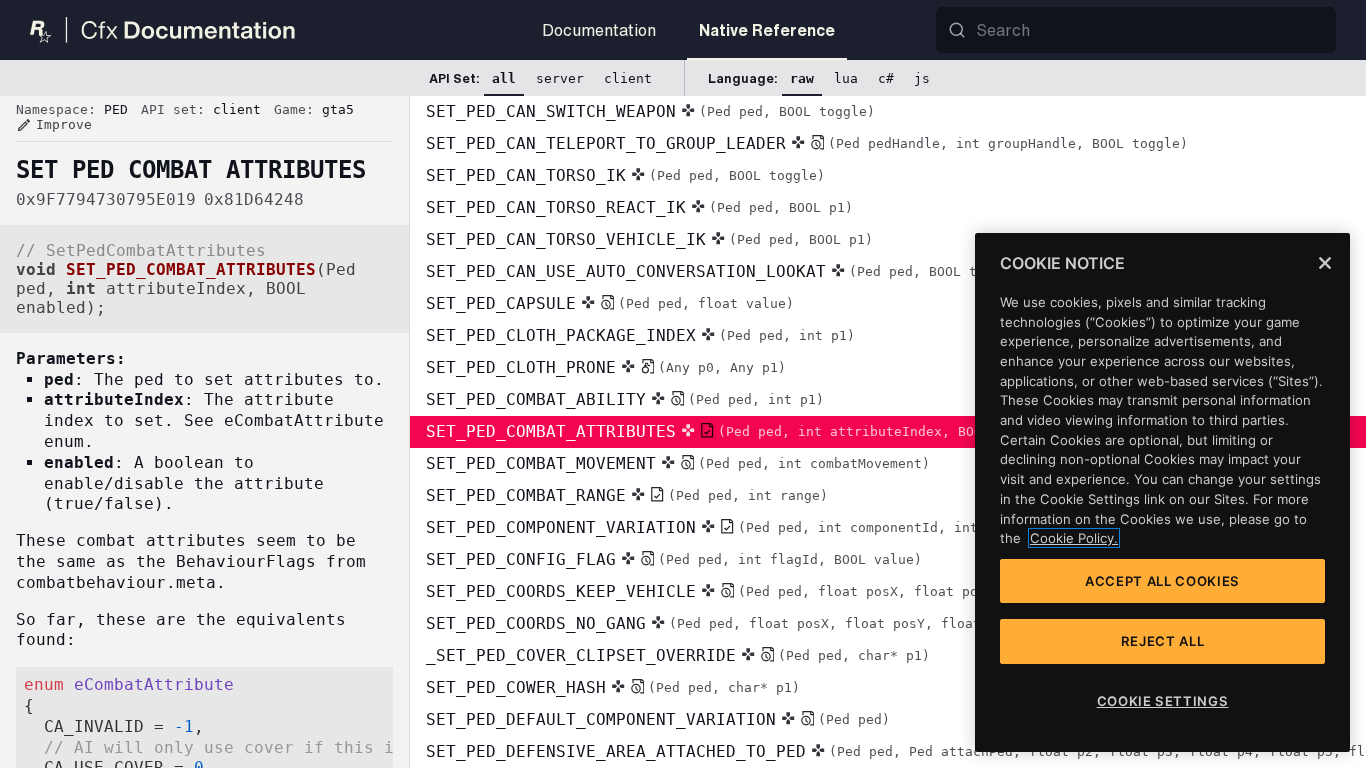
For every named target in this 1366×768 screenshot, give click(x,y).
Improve (54, 125)
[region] (1162, 492)
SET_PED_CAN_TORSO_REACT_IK (639, 207)
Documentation (599, 30)
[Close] (1325, 263)
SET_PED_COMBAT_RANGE (627, 495)
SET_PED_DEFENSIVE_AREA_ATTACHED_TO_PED (896, 751)
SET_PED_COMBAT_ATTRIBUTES (744, 431)
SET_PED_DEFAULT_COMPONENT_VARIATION (658, 719)
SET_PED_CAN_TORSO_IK (625, 175)
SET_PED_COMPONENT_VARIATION (870, 527)
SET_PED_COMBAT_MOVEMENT (678, 463)
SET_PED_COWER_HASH (613, 687)
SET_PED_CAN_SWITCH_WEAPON (650, 111)
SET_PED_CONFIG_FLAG (674, 559)
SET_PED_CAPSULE (610, 303)
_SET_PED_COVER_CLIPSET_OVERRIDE (678, 655)
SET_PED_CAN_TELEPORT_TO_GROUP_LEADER (807, 143)
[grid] (888, 432)
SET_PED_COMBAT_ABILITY (625, 399)
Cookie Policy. (1074, 538)
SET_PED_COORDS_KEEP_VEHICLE (762, 591)
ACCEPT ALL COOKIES (1162, 581)
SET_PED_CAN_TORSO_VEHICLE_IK (649, 239)
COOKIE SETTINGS (1163, 701)
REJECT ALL (1163, 641)
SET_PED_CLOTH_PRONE (606, 367)
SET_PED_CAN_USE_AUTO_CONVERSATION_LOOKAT (725, 271)
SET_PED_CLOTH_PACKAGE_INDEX (640, 335)
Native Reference (767, 30)
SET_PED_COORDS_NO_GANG (727, 623)
